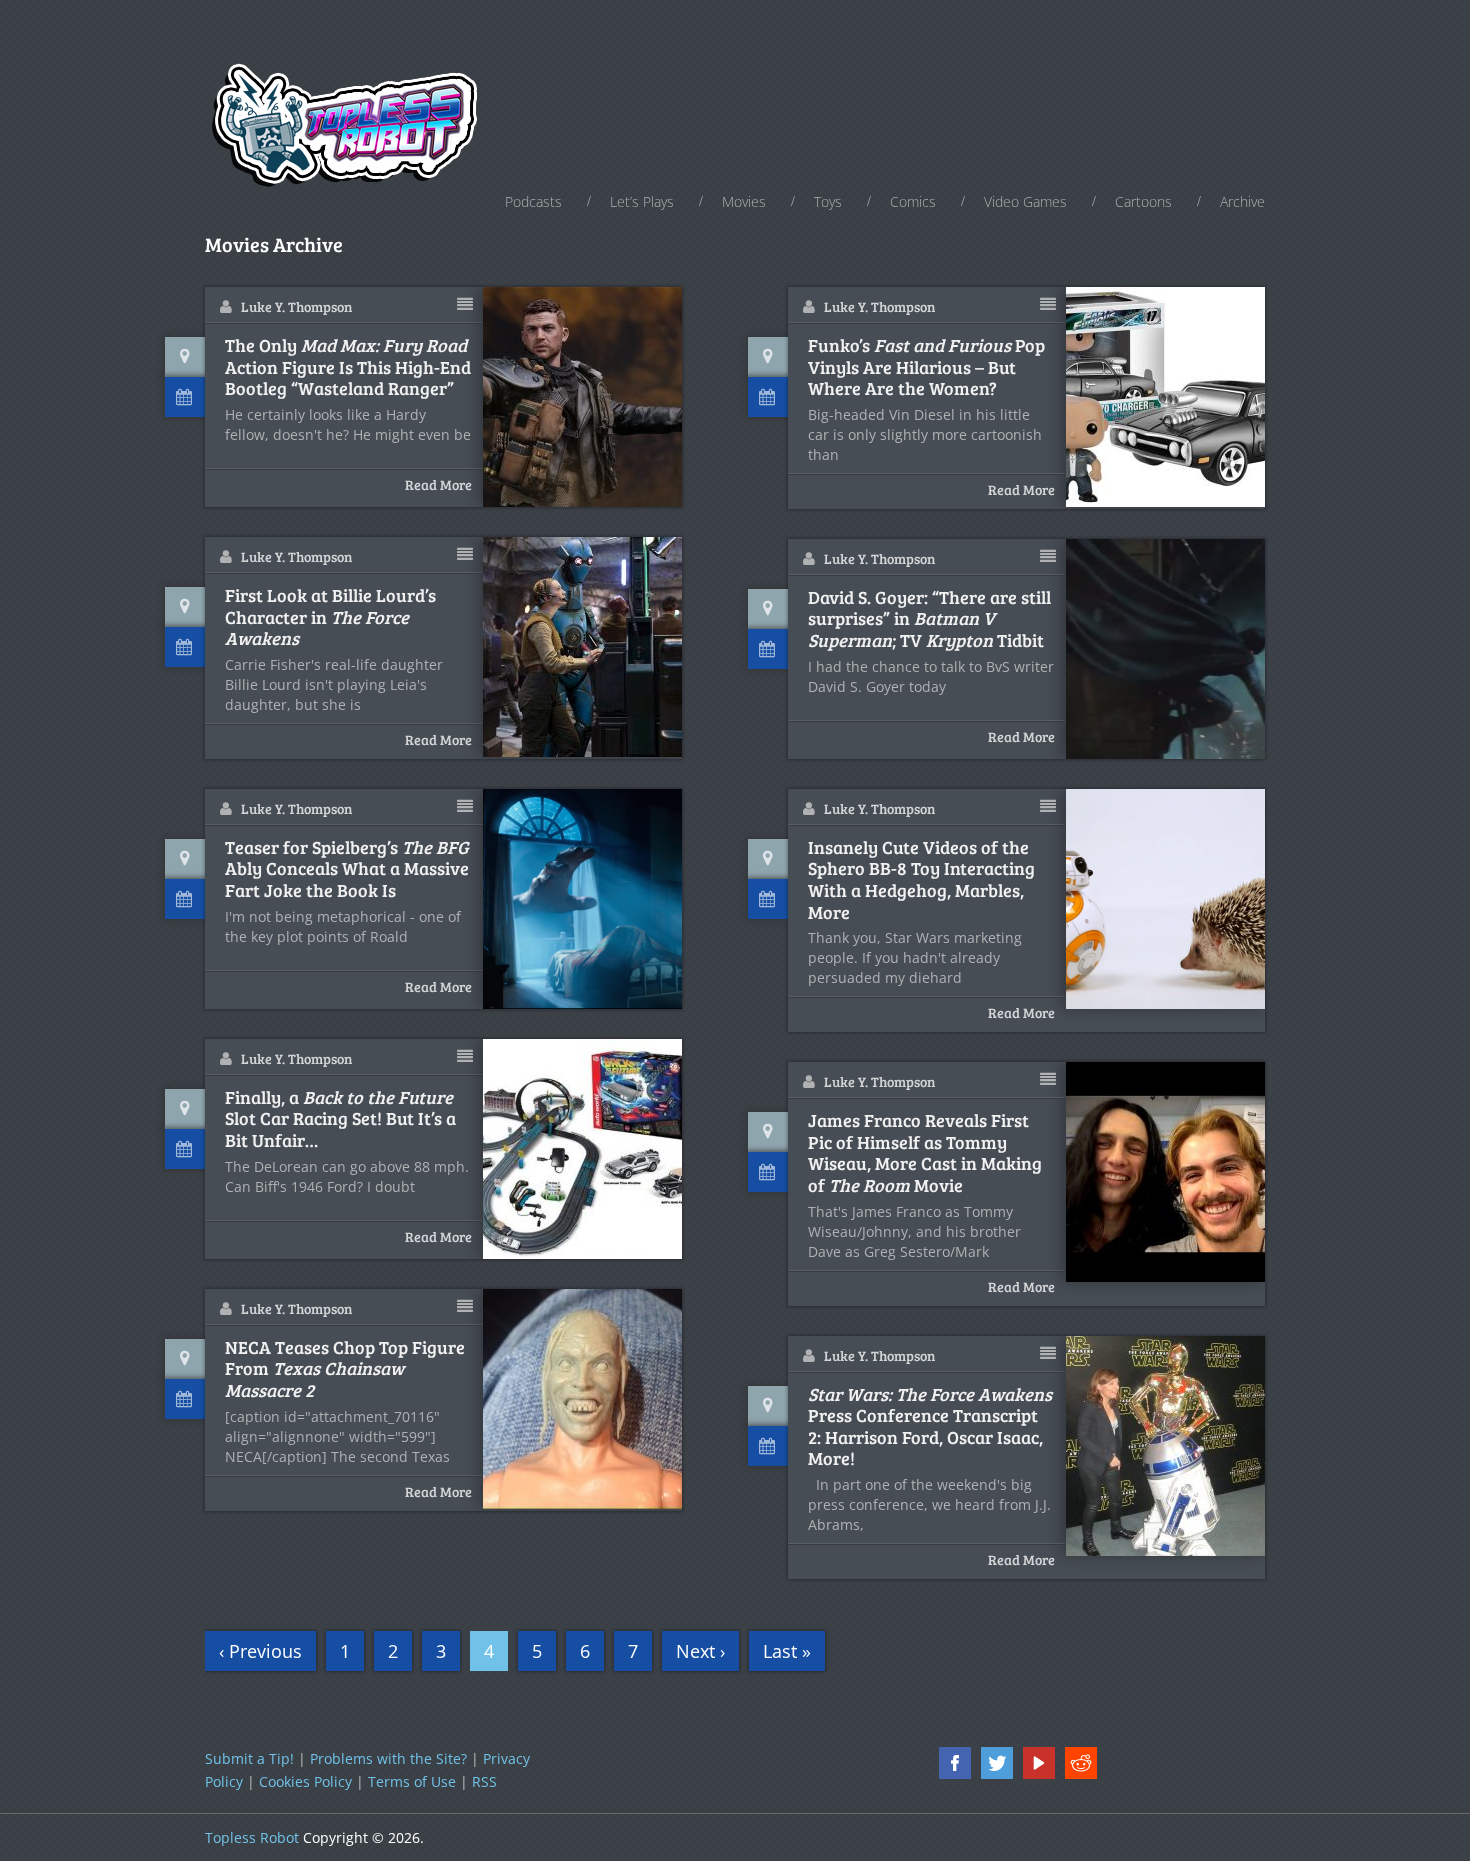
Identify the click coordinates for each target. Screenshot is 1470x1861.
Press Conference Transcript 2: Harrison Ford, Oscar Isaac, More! (930, 1427)
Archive (1242, 201)
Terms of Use (412, 1781)
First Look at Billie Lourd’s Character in (330, 617)
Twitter (997, 1763)
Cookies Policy (305, 1781)
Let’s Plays (642, 201)
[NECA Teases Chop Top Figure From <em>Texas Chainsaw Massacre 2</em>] (583, 1399)
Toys (828, 201)
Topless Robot (252, 1837)
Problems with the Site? (388, 1758)
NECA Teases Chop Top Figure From (345, 1369)
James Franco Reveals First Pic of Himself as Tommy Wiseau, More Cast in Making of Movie (925, 1153)
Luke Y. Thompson (296, 306)
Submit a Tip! (249, 1758)
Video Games (1025, 201)
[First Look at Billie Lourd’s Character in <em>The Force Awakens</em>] (583, 647)
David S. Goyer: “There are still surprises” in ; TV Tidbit (929, 619)
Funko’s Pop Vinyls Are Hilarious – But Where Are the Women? (926, 367)
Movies (744, 201)
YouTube (1039, 1763)
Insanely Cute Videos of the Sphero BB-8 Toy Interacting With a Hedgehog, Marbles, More (921, 880)
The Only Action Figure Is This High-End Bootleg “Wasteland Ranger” (348, 367)
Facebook (955, 1763)
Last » (787, 1651)
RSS (484, 1781)
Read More (438, 484)
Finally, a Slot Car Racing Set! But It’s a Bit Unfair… (340, 1119)
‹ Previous (260, 1651)
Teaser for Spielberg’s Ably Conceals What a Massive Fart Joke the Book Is (347, 869)
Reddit (1081, 1763)
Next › (700, 1651)
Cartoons (1143, 201)
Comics (913, 201)
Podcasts (533, 201)
